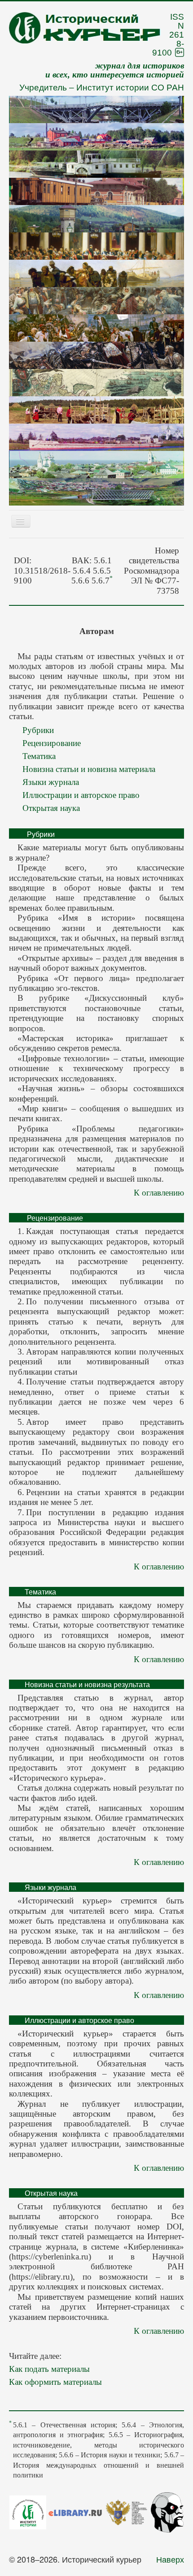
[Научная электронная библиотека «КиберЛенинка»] (167, 2511)
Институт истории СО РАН (130, 88)
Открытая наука (51, 808)
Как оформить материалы (55, 2382)
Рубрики (38, 730)
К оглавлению (159, 1193)
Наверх (170, 2559)
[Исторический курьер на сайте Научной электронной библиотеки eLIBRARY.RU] (75, 2512)
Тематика (39, 756)
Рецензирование (52, 743)
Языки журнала (51, 782)
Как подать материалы (49, 2369)
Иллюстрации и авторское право (81, 795)
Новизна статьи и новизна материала (89, 769)
